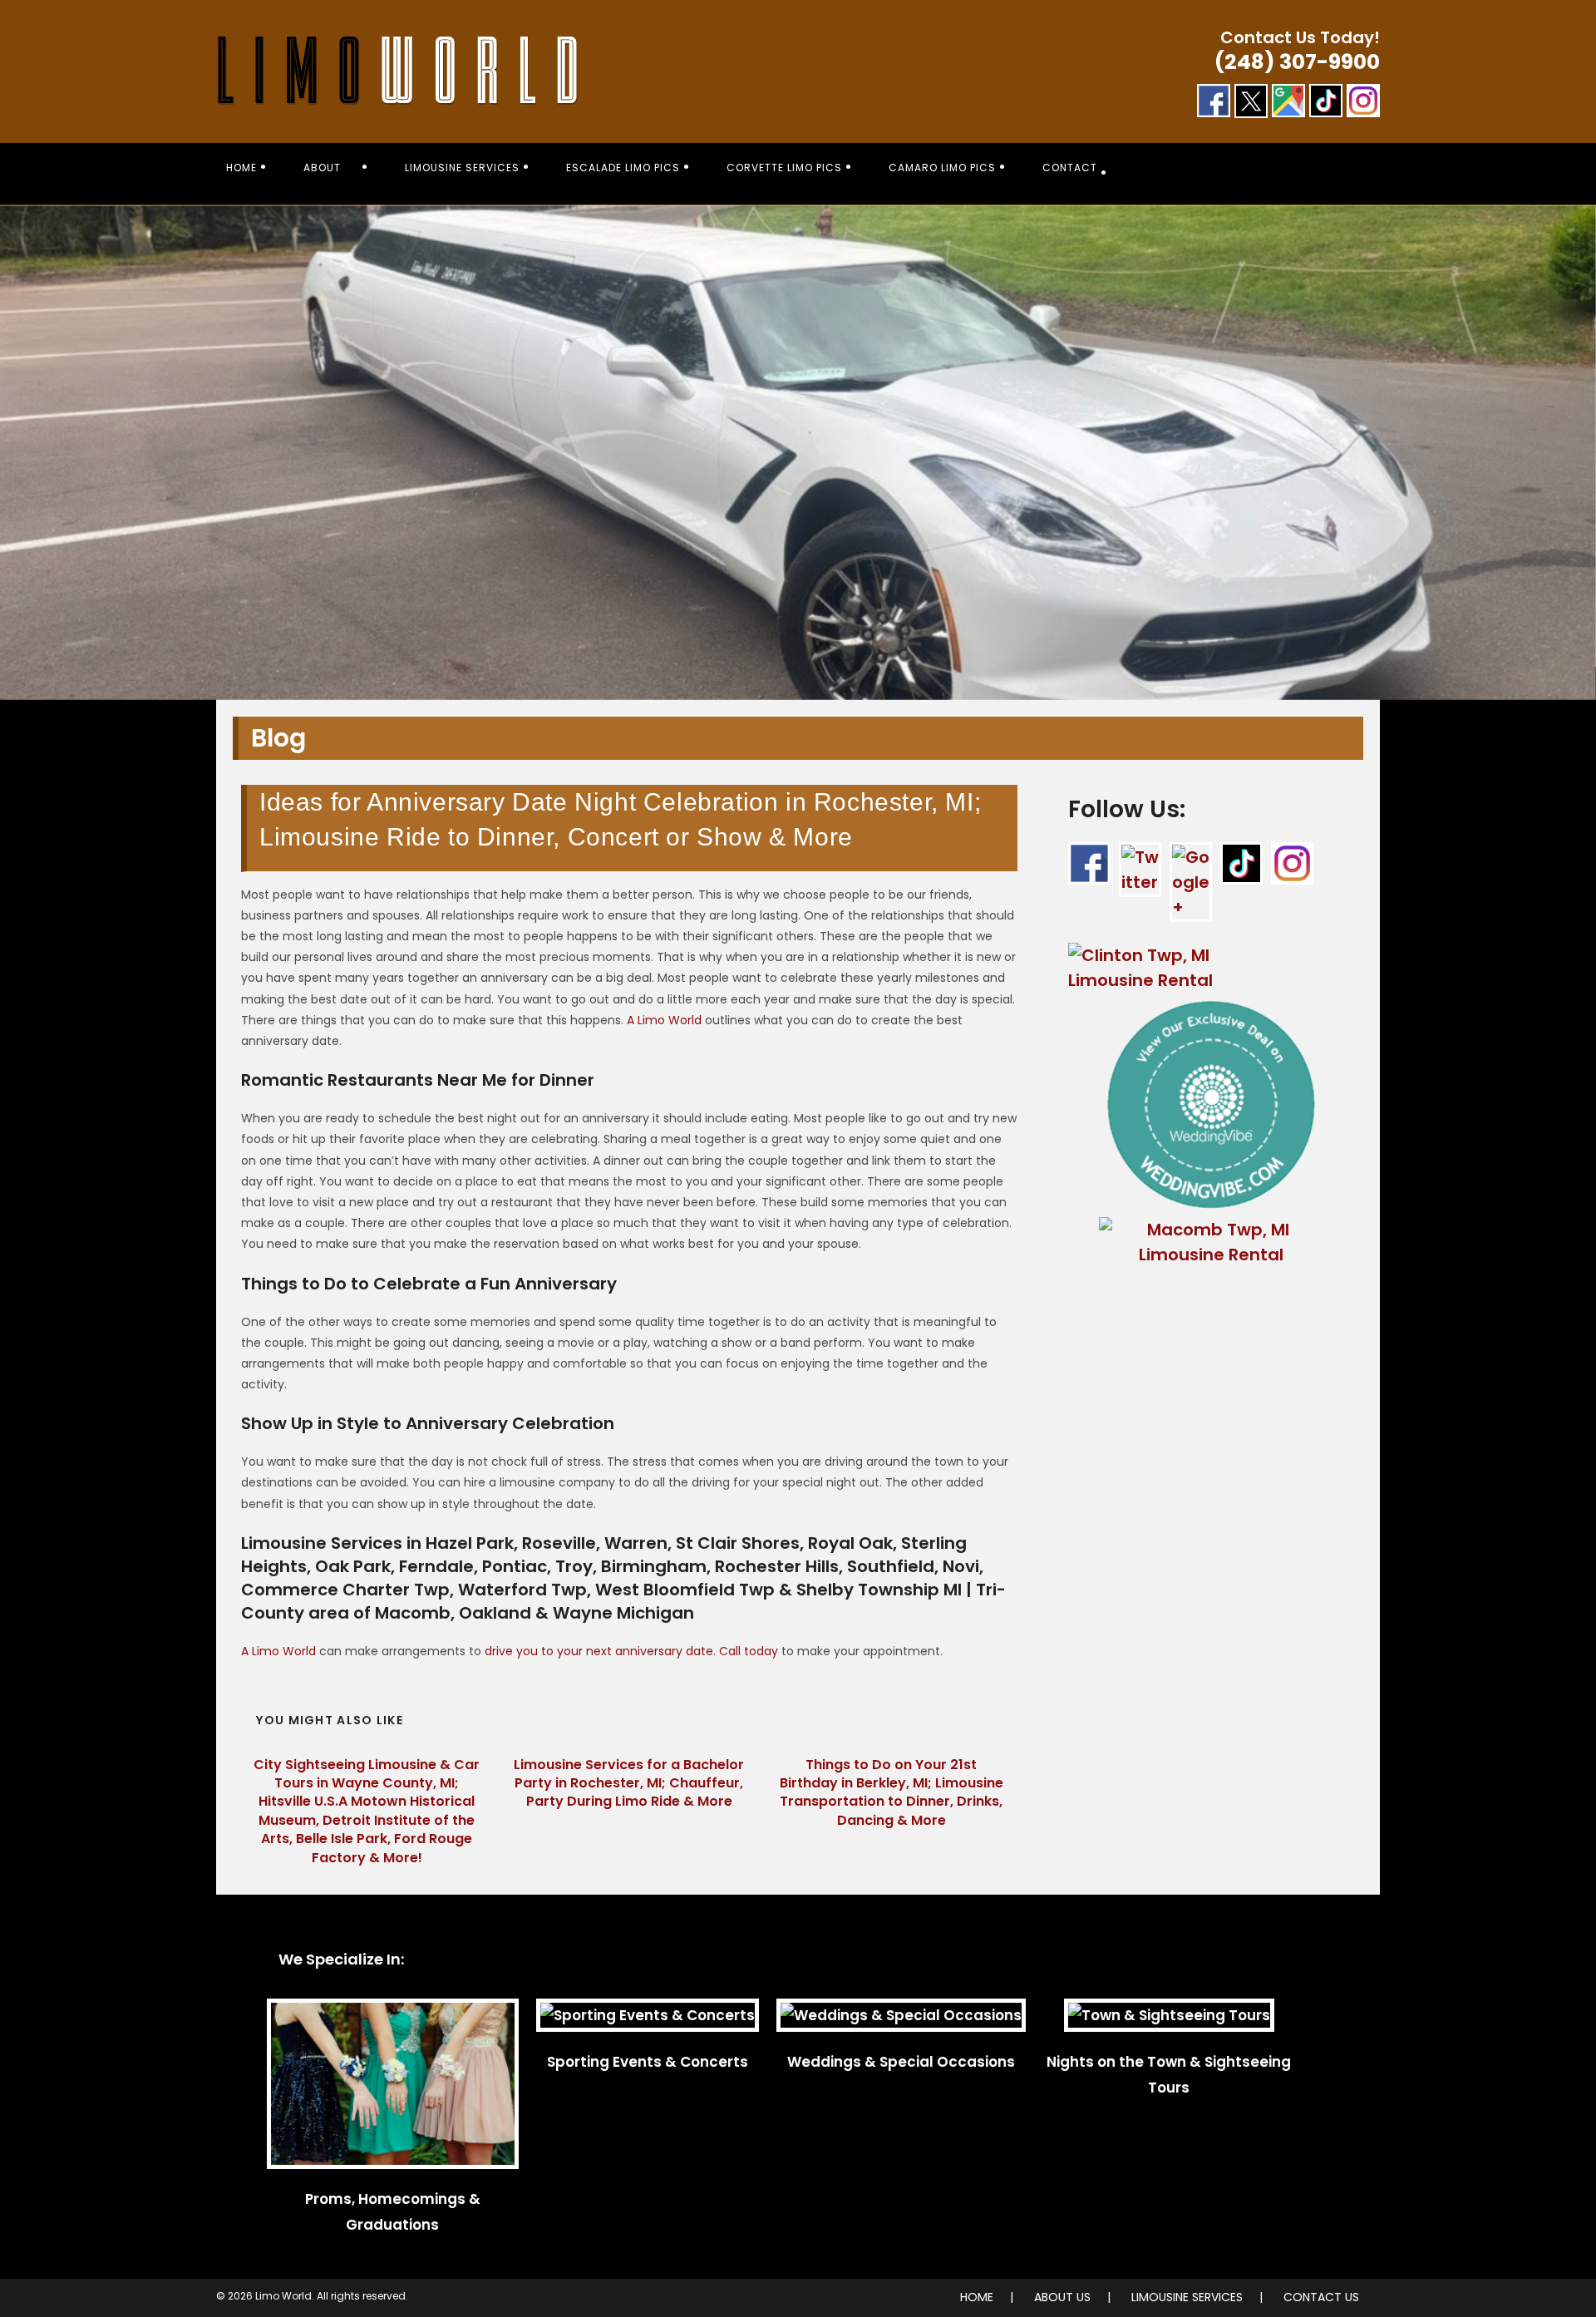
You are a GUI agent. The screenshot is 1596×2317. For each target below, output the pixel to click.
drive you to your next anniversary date (599, 1651)
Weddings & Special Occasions (901, 2062)
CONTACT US (1321, 2297)
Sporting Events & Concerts (648, 2062)
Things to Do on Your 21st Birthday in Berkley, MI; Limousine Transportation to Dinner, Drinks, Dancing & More (892, 1793)
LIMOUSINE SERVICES (1187, 2297)
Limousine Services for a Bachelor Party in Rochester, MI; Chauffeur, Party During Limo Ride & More (629, 1784)
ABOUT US (1062, 2297)
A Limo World (664, 1020)
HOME (977, 2297)
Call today (749, 1651)
